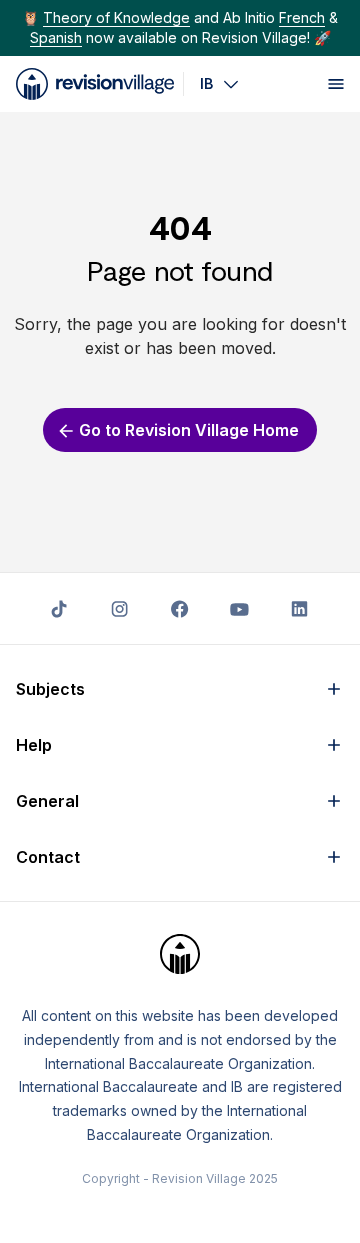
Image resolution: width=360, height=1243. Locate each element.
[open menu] (336, 84)
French (302, 17)
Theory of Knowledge (116, 17)
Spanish (56, 37)
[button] (180, 689)
